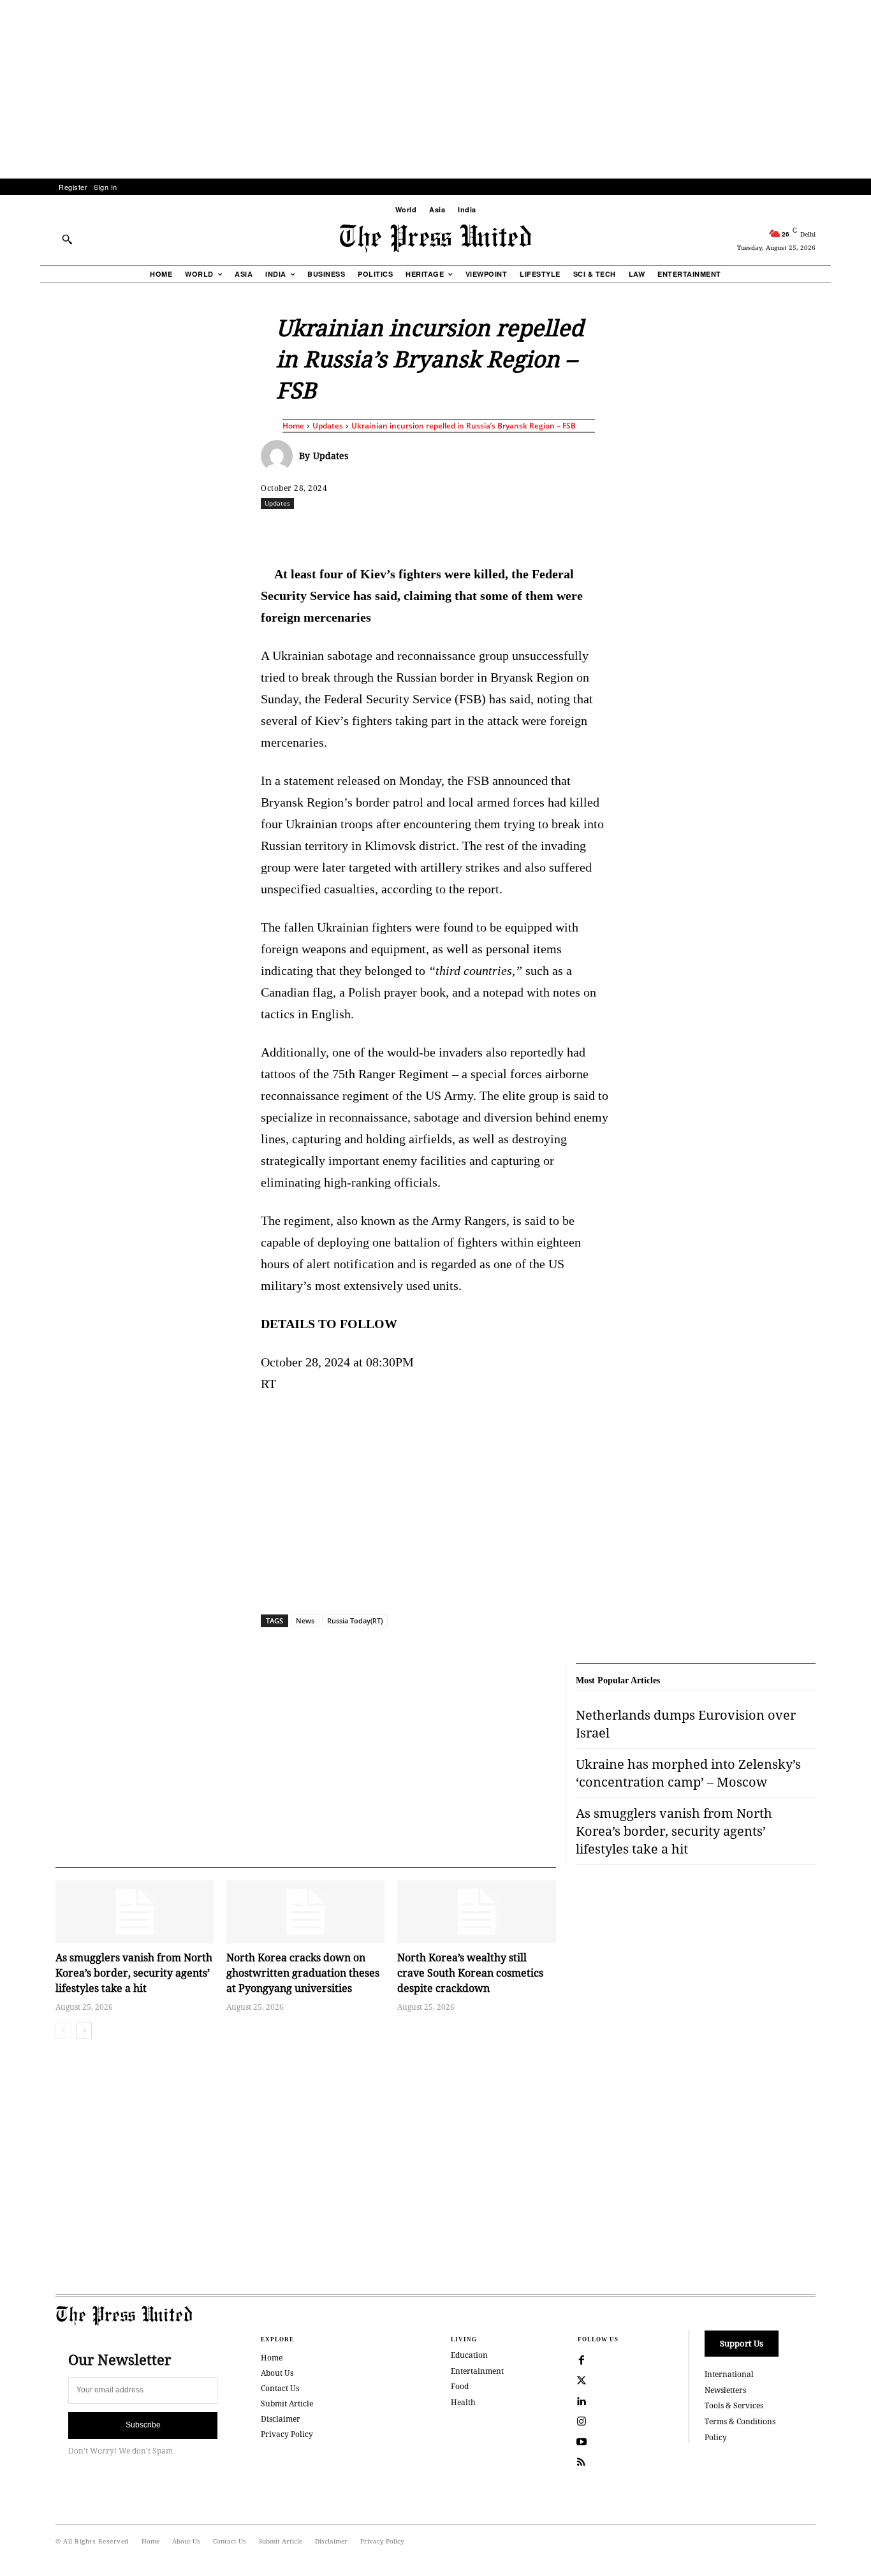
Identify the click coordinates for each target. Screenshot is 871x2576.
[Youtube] (582, 2442)
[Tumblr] (556, 531)
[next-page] (84, 2031)
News (305, 1621)
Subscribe (143, 2425)
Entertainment (477, 2371)
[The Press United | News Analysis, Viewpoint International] (435, 238)
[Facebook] (351, 531)
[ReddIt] (409, 531)
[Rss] (582, 2463)
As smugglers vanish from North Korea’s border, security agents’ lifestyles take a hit (134, 1973)
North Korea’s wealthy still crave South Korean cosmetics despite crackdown (470, 1973)
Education (469, 2355)
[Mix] (615, 531)
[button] (67, 239)
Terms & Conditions (740, 2421)
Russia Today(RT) (355, 1621)
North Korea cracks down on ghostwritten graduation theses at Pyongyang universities (303, 1973)
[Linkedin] (468, 531)
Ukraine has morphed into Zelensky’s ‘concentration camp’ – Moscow (688, 1773)
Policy (716, 2437)
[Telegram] (585, 531)
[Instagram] (582, 2422)
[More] (850, 531)
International (729, 2374)
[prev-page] (63, 2031)
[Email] (527, 531)
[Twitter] (582, 2381)
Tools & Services (734, 2405)
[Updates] (280, 456)
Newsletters (725, 2390)
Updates (328, 426)
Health (463, 2402)
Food (460, 2386)
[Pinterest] (497, 531)
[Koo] (820, 531)
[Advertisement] (435, 89)
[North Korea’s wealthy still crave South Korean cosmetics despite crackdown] (476, 1912)
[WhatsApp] (439, 531)
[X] (380, 531)
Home (293, 426)
